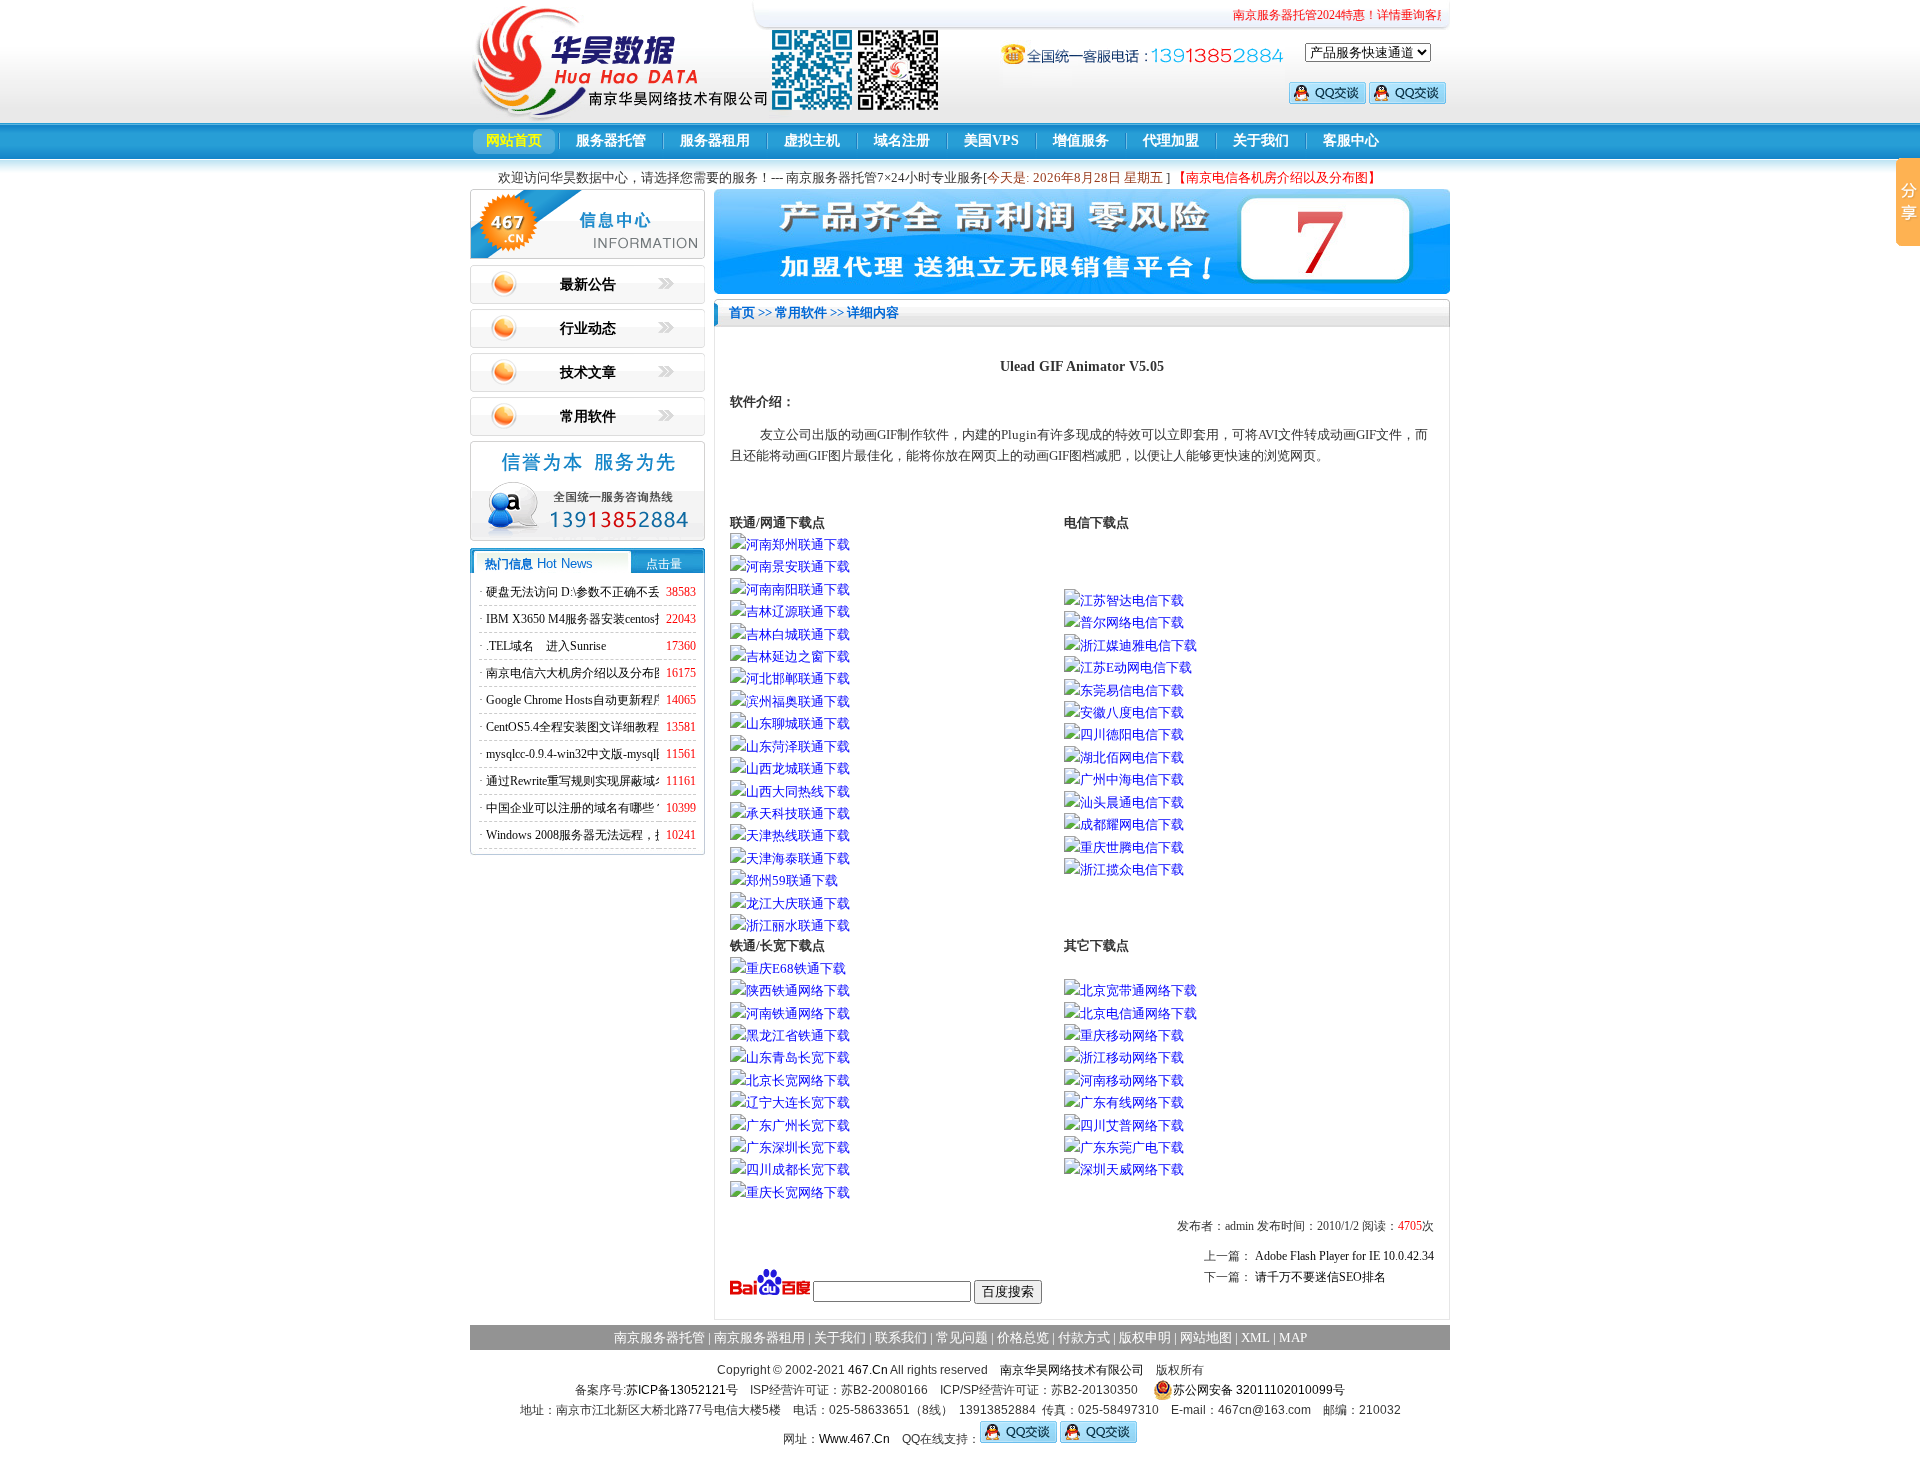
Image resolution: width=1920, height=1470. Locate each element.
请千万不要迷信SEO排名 (1320, 1277)
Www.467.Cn (854, 1439)
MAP (1293, 1337)
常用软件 (588, 416)
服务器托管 (611, 140)
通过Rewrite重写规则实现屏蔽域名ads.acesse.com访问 (624, 781)
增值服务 (1081, 140)
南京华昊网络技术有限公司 (1072, 1370)
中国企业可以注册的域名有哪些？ (576, 808)
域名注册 (902, 140)
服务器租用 (715, 140)
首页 (742, 312)
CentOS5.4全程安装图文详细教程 (572, 727)
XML (1255, 1337)
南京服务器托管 (659, 1337)
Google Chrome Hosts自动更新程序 (575, 700)
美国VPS (991, 140)
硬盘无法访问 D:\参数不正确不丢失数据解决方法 (615, 592)
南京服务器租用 (759, 1337)
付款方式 (1084, 1337)
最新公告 (588, 284)
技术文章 (588, 372)
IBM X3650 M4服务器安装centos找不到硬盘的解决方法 (630, 619)
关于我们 (1261, 140)
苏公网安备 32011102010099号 (1259, 1390)
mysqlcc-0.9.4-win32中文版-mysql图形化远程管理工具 (625, 754)
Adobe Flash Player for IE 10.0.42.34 (1344, 1256)
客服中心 (1351, 140)
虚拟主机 (812, 140)
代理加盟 (1171, 140)
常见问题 (962, 1337)
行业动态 (588, 328)
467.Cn (868, 1370)
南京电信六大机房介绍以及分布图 (576, 673)
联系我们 (901, 1337)
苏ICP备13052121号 (682, 1390)
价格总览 (1023, 1337)
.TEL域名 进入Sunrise (546, 646)
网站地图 (1206, 1337)
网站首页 (514, 140)
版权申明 (1145, 1337)
